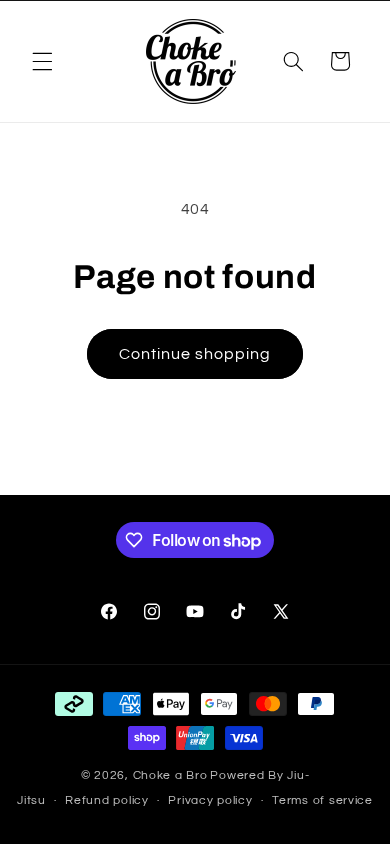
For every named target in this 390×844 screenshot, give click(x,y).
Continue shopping (195, 354)
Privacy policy (210, 800)
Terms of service (322, 800)
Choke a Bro (170, 775)
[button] (42, 61)
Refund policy (107, 800)
